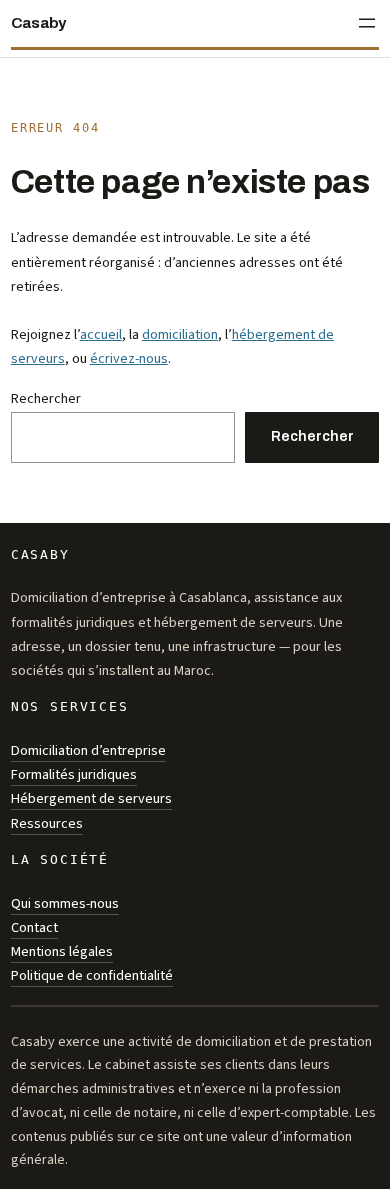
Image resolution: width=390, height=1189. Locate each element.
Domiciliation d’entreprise (88, 750)
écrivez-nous (129, 358)
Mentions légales (62, 951)
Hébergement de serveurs (91, 798)
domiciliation (180, 334)
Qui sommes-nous (65, 903)
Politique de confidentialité (92, 975)
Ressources (47, 823)
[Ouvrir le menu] (367, 23)
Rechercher (46, 398)
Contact (34, 927)
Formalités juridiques (74, 774)
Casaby (38, 23)
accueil (101, 334)
